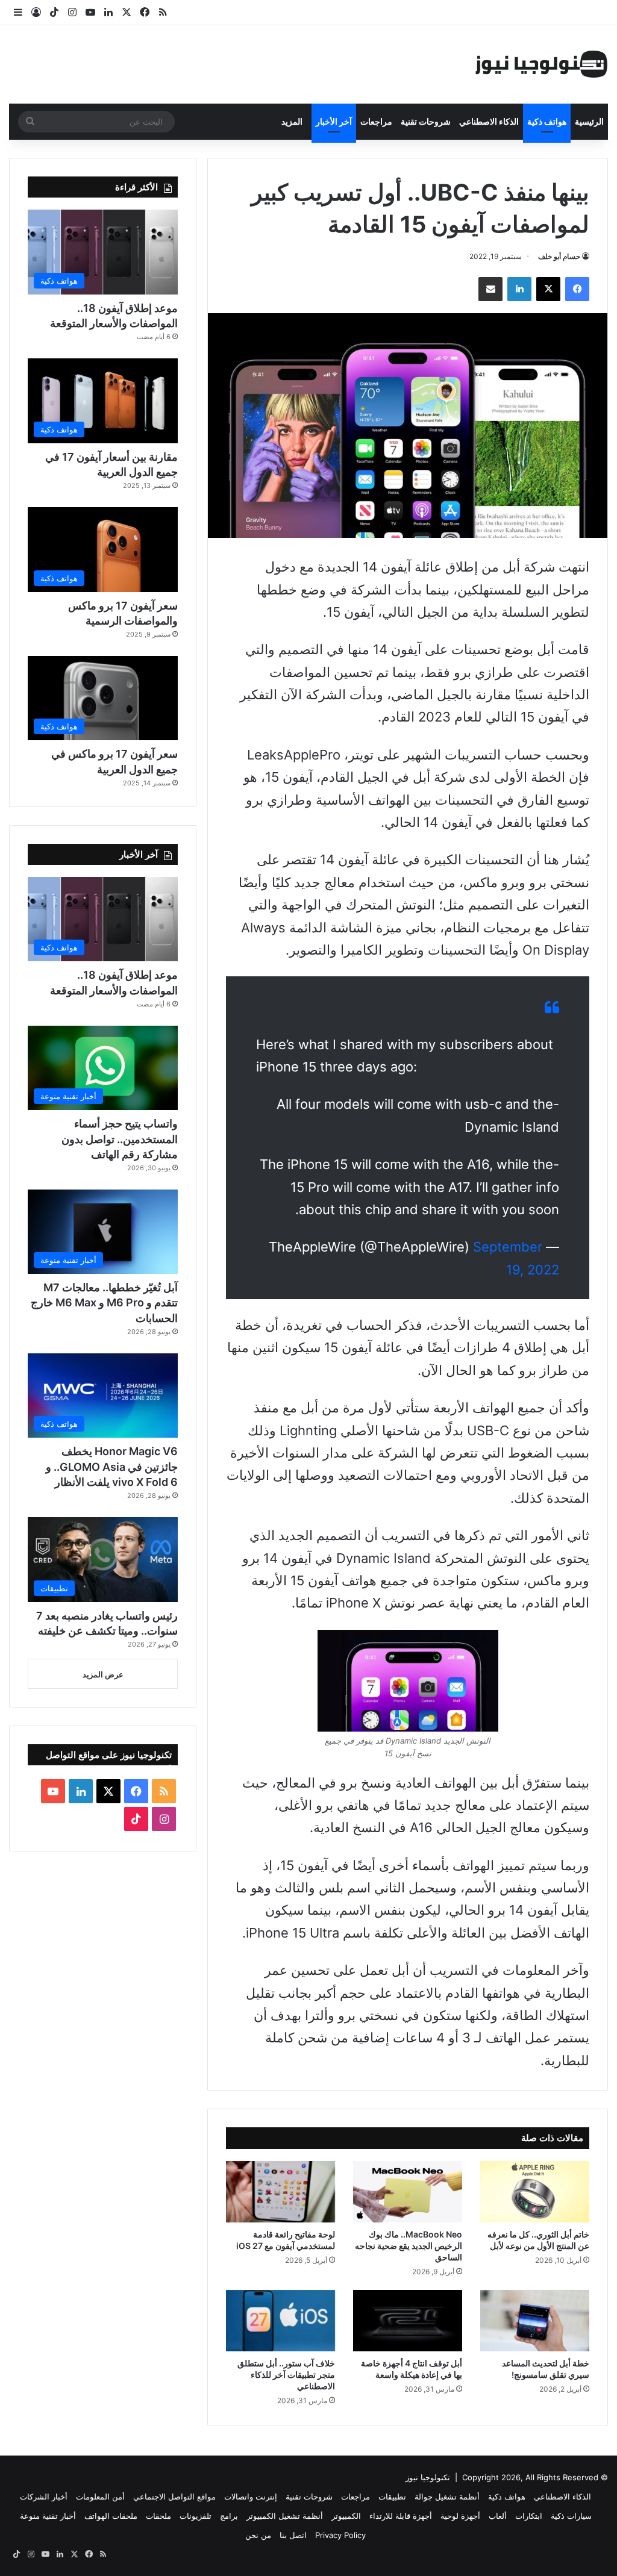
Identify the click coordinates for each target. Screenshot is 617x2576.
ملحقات (158, 2516)
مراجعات (376, 121)
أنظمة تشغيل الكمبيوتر (285, 2516)
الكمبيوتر (346, 2516)
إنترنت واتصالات (251, 2496)
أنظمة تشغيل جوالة (447, 2496)
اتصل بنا (293, 2535)
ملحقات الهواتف (111, 2516)
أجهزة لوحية (460, 2516)
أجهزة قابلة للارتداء (401, 2516)
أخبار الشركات (44, 2496)
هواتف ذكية (547, 121)
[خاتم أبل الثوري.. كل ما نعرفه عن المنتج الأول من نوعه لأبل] (535, 2192)
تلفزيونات (196, 2516)
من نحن (258, 2535)
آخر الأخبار (334, 121)
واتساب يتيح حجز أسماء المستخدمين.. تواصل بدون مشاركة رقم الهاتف (120, 1139)
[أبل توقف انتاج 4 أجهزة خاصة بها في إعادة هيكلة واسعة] (408, 2321)
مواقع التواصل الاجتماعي (174, 2496)
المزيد (292, 121)
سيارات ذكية (571, 2516)
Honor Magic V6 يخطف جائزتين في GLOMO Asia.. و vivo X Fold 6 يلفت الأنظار (112, 1466)
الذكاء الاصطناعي (489, 121)
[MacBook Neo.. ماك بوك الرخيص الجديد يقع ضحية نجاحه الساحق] (408, 2192)
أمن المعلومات (100, 2496)
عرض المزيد (103, 1674)
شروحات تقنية (426, 121)
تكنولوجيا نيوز (428, 2477)
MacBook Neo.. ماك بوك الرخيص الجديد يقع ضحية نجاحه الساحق (409, 2246)
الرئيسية (589, 121)
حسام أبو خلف (559, 256)
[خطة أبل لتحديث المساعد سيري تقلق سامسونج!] (535, 2321)
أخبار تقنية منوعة (48, 2516)
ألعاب (498, 2516)
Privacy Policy (340, 2535)
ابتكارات (529, 2516)
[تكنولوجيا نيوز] (542, 64)
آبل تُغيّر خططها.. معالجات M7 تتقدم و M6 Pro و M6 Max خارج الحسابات (104, 1302)
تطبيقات (392, 2496)
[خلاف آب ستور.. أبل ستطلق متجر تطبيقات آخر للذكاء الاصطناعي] (280, 2321)
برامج (229, 2516)
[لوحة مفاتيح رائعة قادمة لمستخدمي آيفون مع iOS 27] (280, 2192)
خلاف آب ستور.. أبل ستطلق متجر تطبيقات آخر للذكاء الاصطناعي (286, 2375)
